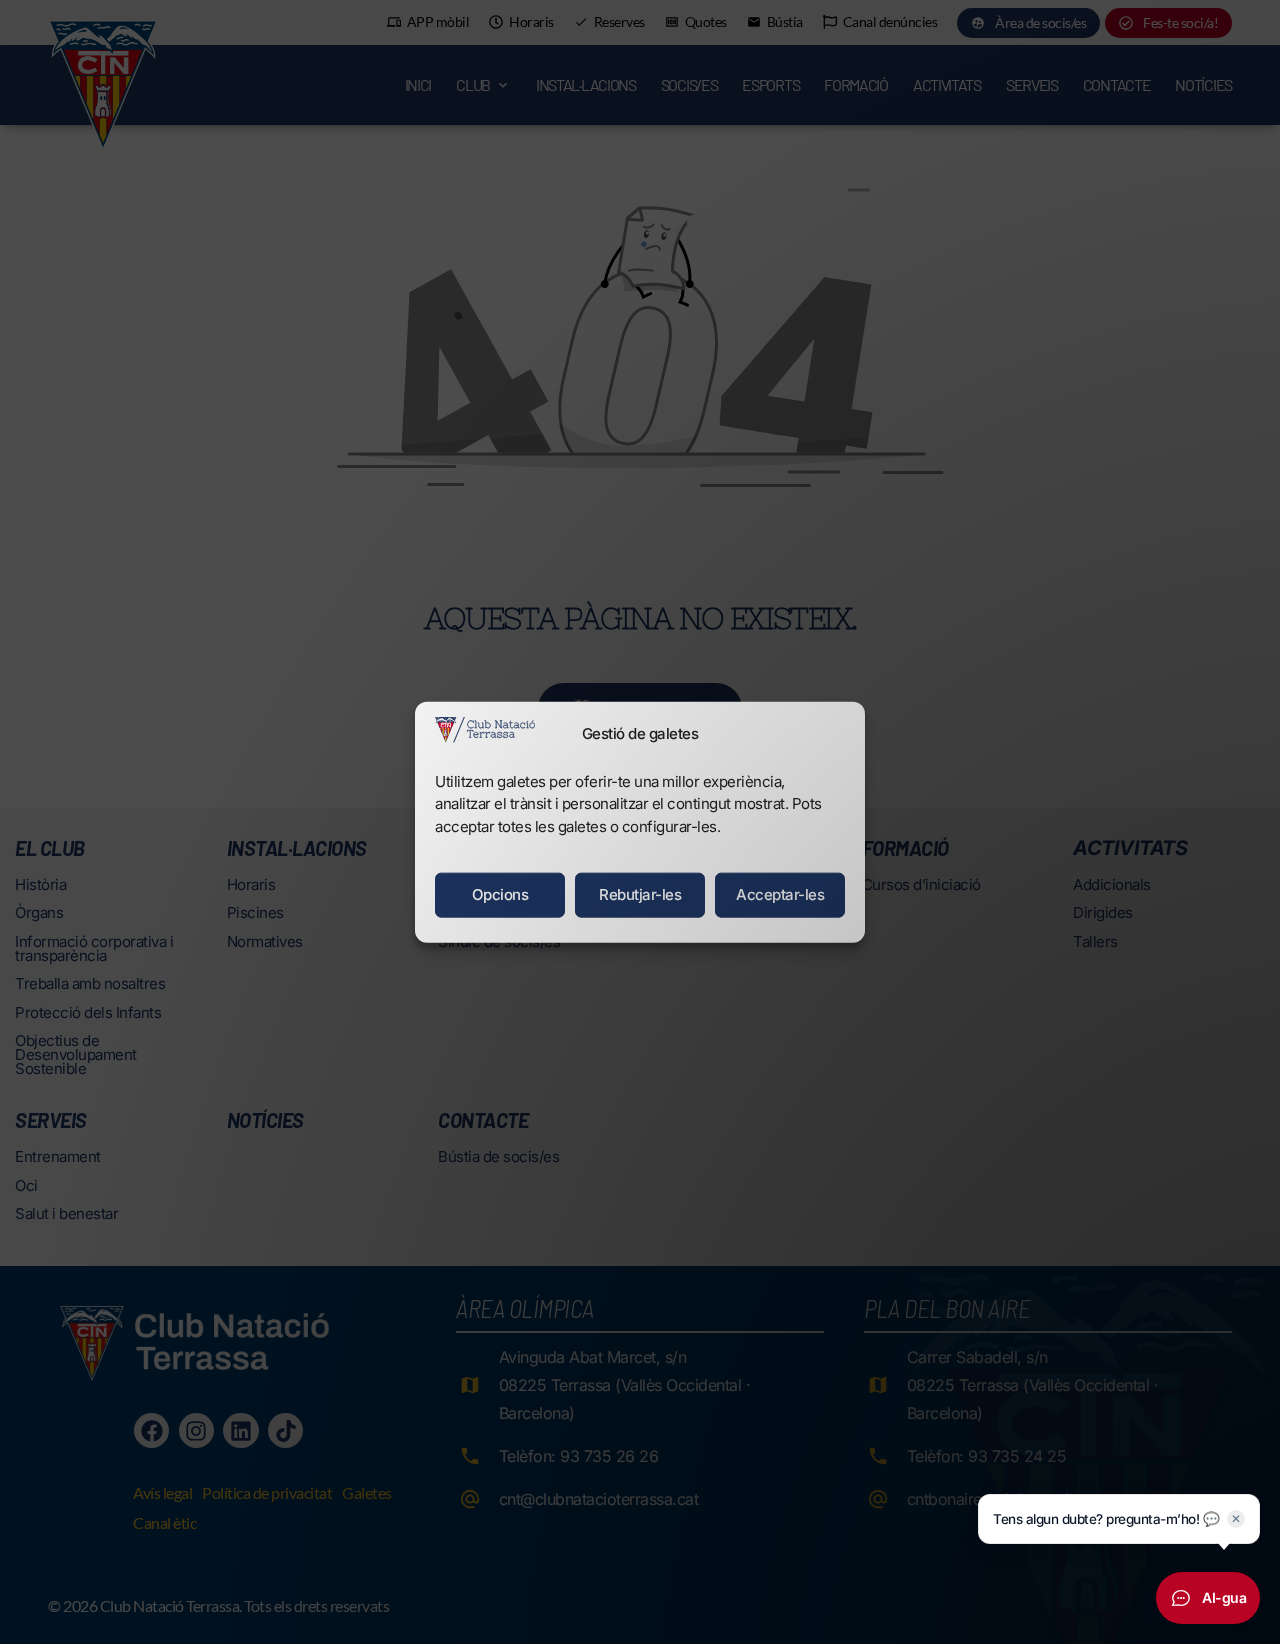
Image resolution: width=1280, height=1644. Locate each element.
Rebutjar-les (640, 894)
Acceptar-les (780, 894)
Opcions (500, 894)
